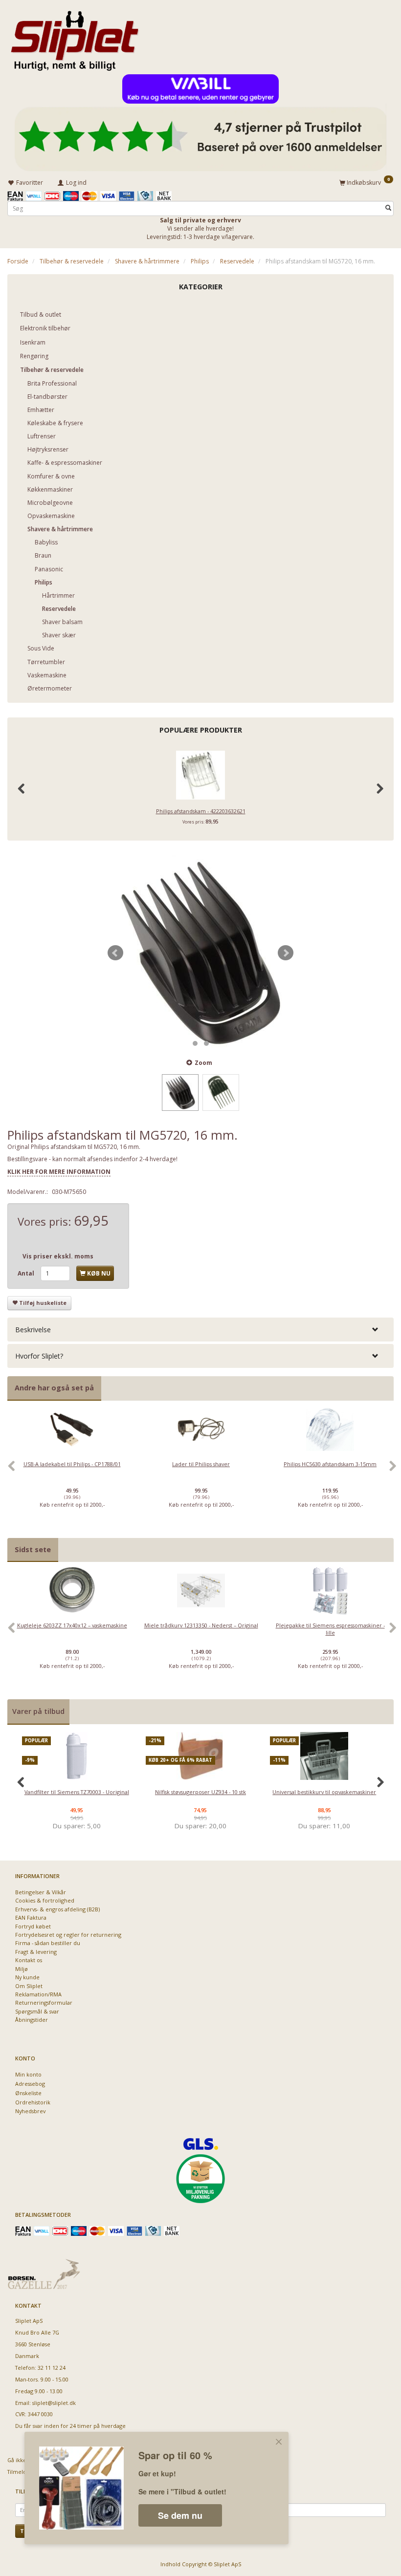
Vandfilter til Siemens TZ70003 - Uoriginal (77, 1792)
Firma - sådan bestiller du (48, 1943)
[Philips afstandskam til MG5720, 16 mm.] (200, 953)
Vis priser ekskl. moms (58, 1256)
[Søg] (388, 208)
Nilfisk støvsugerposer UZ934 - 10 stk (200, 1792)
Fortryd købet (33, 1926)
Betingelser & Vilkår (41, 1892)
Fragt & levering (36, 1952)
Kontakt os (29, 1960)
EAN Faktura (31, 1917)
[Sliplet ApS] (75, 38)
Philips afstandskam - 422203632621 (201, 811)
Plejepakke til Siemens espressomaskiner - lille (330, 1629)
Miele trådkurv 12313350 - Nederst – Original (201, 1625)
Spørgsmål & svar (37, 2011)
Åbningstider (32, 2020)
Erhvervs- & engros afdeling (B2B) (57, 1909)
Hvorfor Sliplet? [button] (39, 1356)
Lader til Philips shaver (201, 1464)
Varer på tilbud (38, 1711)
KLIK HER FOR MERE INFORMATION (59, 1172)
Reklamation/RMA (38, 1994)
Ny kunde (27, 1977)
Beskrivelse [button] (33, 1330)
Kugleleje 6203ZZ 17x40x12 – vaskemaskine (72, 1625)
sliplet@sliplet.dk (54, 2403)
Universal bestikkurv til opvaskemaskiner (324, 1792)
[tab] (200, 1330)
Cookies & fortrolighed (45, 1900)
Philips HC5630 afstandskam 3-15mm (330, 1464)
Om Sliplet (29, 1986)
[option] (72, 1472)
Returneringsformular (44, 2002)
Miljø (22, 1969)
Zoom (203, 1063)
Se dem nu (180, 2515)
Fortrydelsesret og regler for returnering (68, 1935)
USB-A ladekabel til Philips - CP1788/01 (72, 1464)
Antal (27, 1273)
